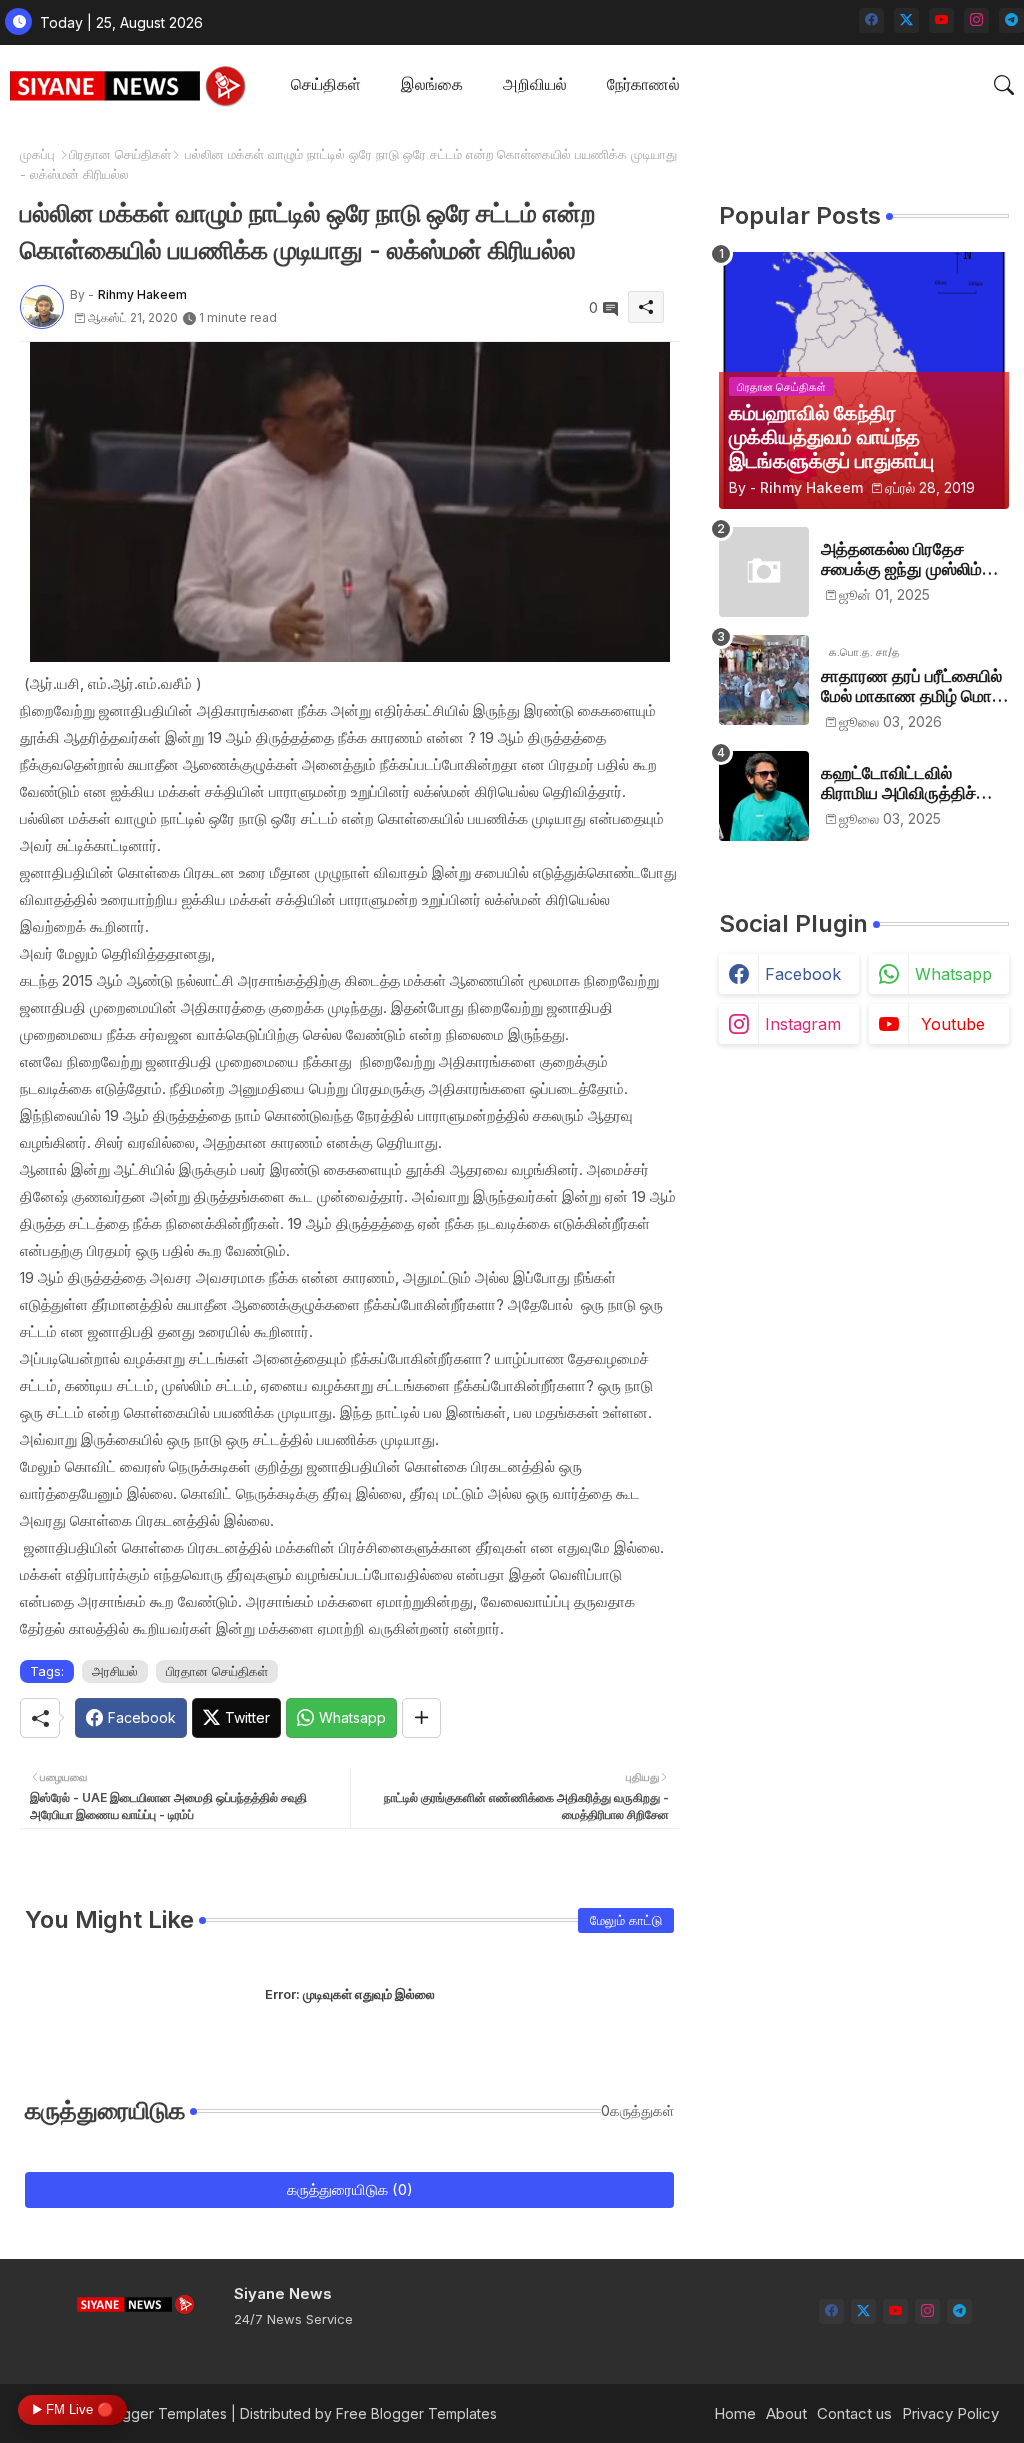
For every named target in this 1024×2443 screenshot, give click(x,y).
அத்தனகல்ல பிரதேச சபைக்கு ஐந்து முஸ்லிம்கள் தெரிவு (914, 559)
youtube (953, 1024)
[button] (1004, 85)
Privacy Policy (950, 2413)
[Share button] (421, 1718)
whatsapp (953, 974)
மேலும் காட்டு (626, 1920)
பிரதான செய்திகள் (120, 154)
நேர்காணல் (643, 84)
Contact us (854, 2413)
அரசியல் (115, 1671)
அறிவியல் (535, 84)
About (786, 2413)
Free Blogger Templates (416, 2413)
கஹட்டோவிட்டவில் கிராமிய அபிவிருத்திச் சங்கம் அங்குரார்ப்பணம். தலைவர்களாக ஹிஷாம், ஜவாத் (906, 783)
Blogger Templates (164, 2413)
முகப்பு (37, 154)
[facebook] (871, 20)
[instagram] (976, 20)
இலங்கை (432, 84)
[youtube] (941, 20)
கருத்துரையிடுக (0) (350, 2189)
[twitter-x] (906, 20)
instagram (803, 1024)
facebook (803, 974)
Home (735, 2413)
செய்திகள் (326, 84)
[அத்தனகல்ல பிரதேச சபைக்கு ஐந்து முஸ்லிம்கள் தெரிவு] (764, 572)
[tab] (326, 85)
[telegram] (1011, 20)
